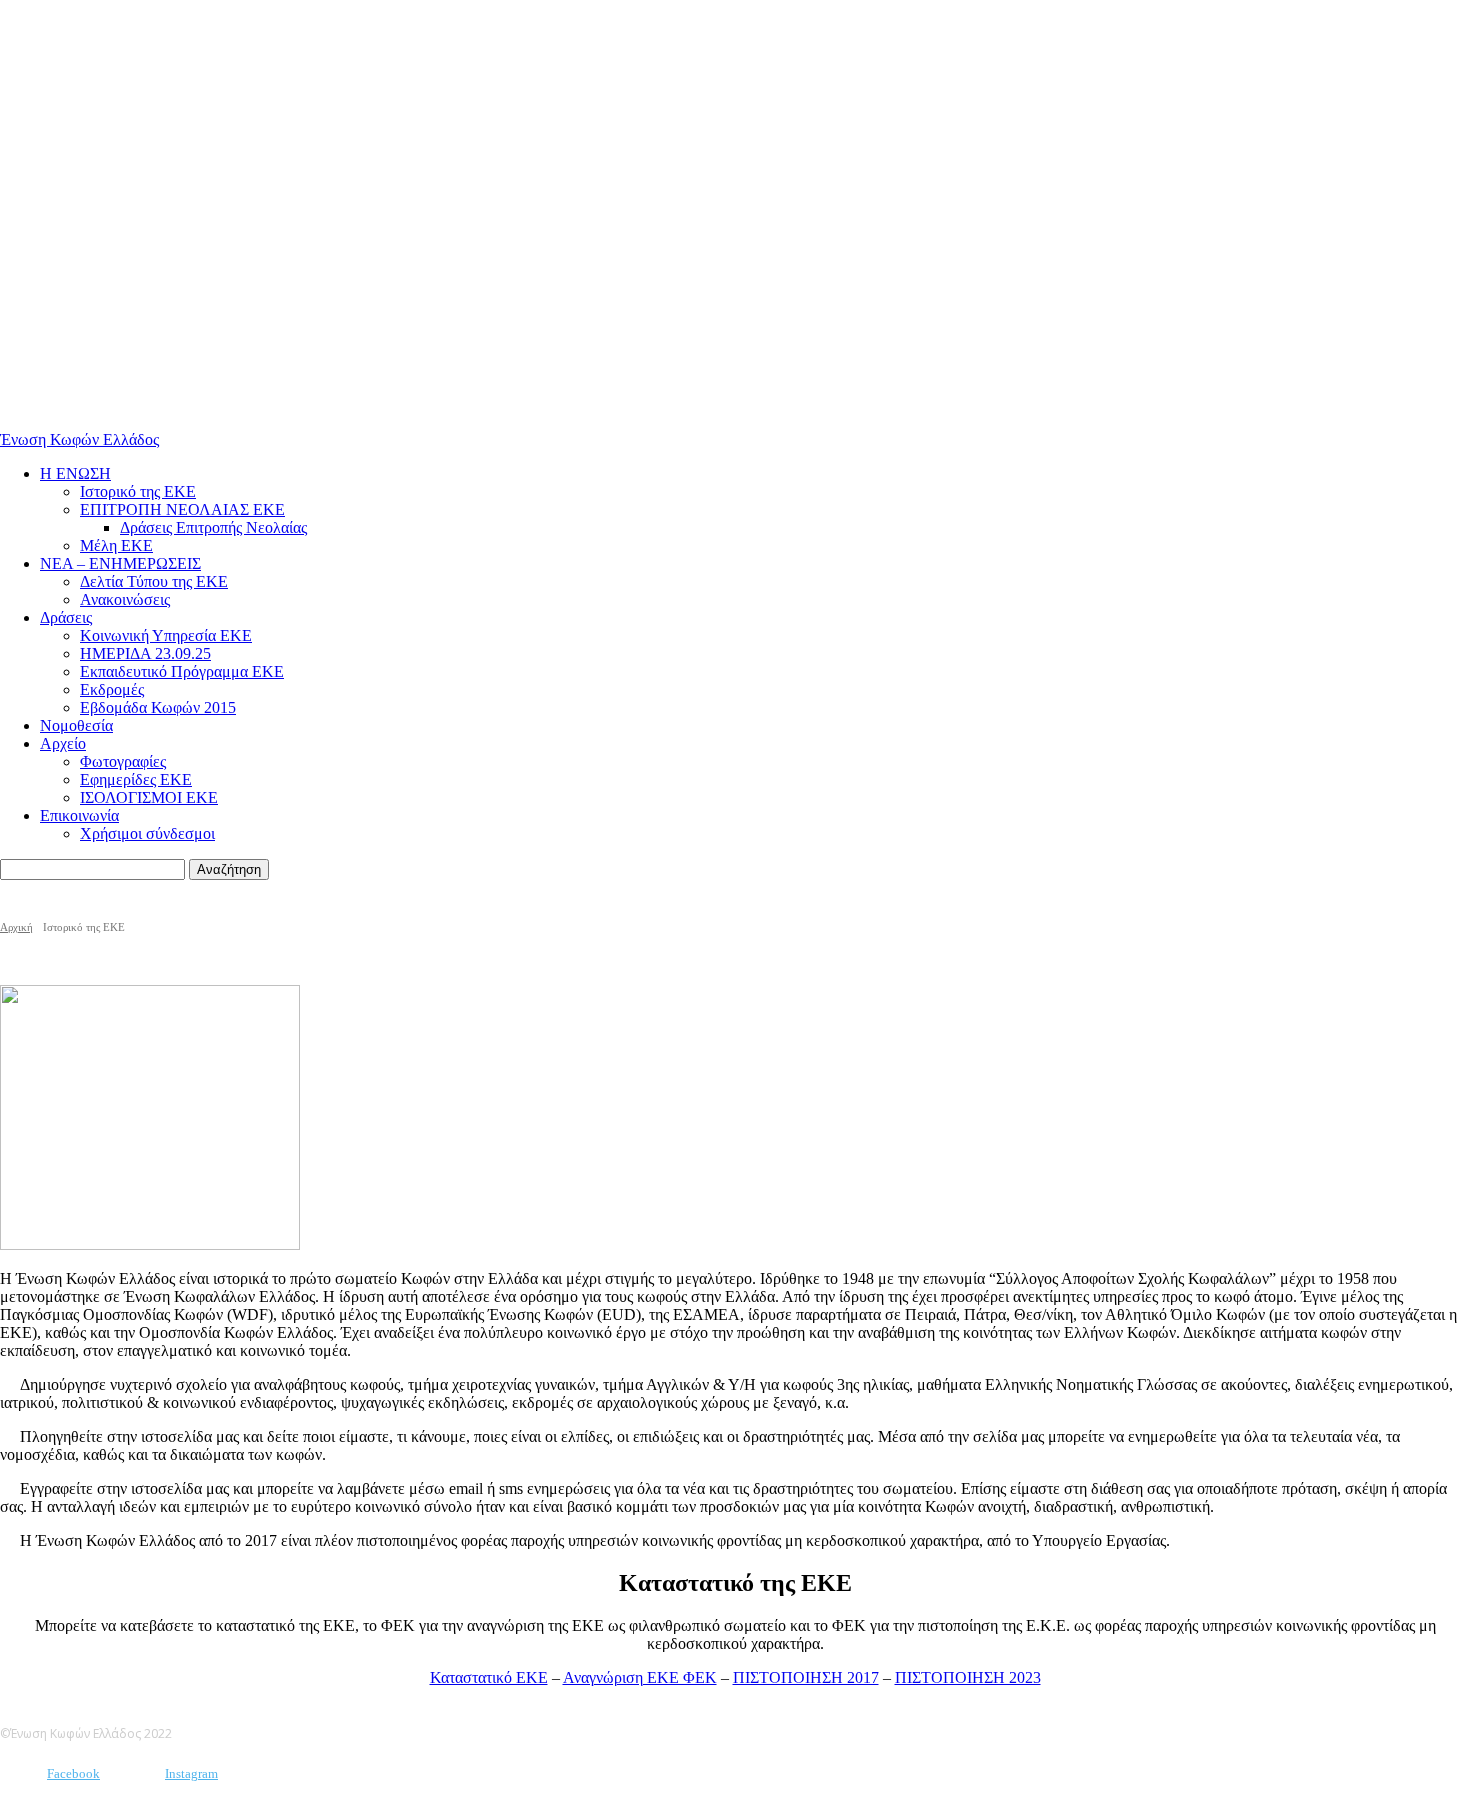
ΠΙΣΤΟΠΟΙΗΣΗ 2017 (806, 1677)
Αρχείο (63, 743)
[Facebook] (17, 1774)
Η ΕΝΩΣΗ (75, 473)
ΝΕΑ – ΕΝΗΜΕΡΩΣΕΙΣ (120, 563)
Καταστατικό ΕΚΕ (489, 1677)
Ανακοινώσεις (125, 599)
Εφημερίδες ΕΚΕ (136, 779)
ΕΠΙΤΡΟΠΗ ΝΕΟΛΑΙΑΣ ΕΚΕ (182, 509)
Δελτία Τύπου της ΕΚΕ (154, 581)
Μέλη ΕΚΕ (116, 545)
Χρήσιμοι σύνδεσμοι (147, 833)
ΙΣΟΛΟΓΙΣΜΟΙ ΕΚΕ (149, 797)
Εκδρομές (112, 689)
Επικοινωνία (79, 815)
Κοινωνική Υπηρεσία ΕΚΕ (166, 635)
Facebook (73, 1773)
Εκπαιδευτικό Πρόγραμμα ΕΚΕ (182, 671)
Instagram (191, 1773)
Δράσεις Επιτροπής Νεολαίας (213, 527)
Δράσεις (66, 617)
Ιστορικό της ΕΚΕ (138, 491)
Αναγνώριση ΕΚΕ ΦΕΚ (640, 1677)
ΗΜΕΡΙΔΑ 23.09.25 (145, 653)
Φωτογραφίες (123, 761)
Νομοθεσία (76, 725)
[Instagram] (135, 1774)
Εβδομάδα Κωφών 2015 (158, 707)
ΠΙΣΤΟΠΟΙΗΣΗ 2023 (968, 1677)
